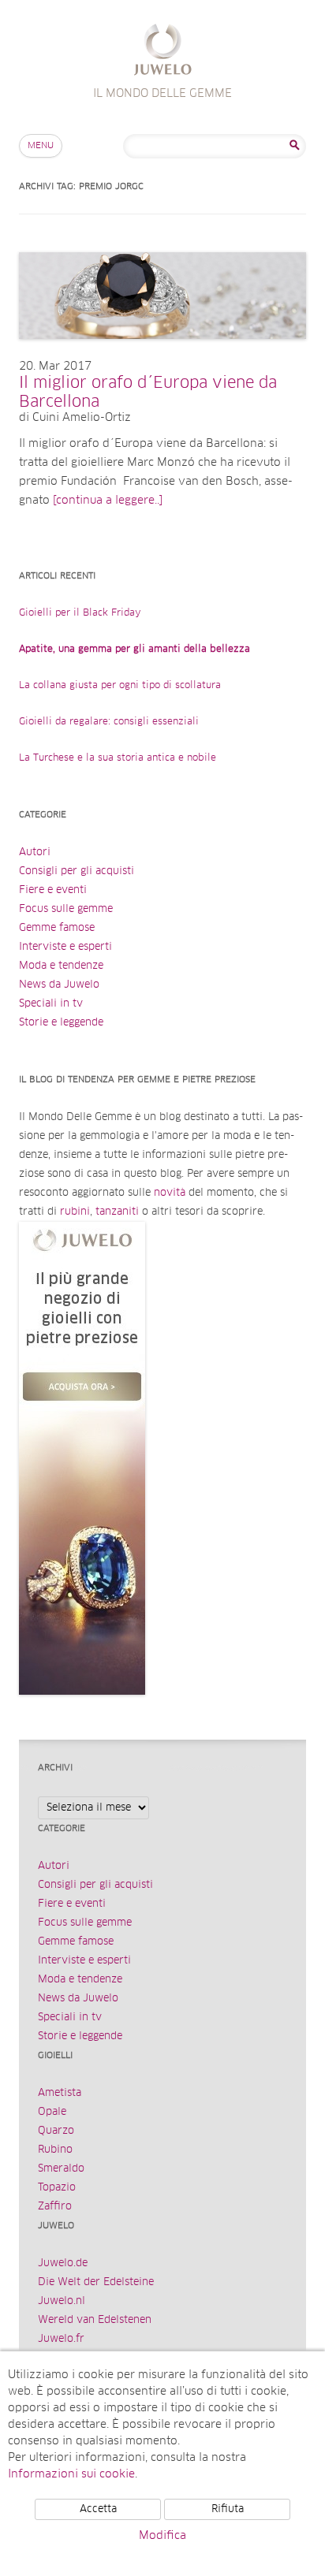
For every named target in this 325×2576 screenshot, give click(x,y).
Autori (35, 852)
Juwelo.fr (61, 2339)
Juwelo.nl (62, 2301)
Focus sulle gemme (66, 909)
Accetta (98, 2509)
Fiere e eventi (53, 890)
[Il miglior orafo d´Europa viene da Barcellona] (162, 355)
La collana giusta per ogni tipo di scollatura (120, 686)
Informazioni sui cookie (71, 2474)
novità (170, 1193)
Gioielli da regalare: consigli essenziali (109, 722)
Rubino (55, 2150)
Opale (52, 2112)
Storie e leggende (61, 1023)
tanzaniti (117, 1212)
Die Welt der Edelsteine (96, 2282)
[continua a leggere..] (108, 501)
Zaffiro (55, 2207)
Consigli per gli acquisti (77, 871)
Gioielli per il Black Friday (80, 613)
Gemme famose (57, 928)
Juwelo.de (63, 2263)
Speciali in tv (51, 1004)
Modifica (162, 2536)
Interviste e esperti (65, 947)
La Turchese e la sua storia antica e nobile (118, 758)
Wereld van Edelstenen (95, 2320)
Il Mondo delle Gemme (163, 52)
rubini (75, 1212)
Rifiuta (228, 2509)
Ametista (60, 2093)
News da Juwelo (59, 985)
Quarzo (56, 2131)
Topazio (57, 2188)
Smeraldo (61, 2169)
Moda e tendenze (61, 966)
